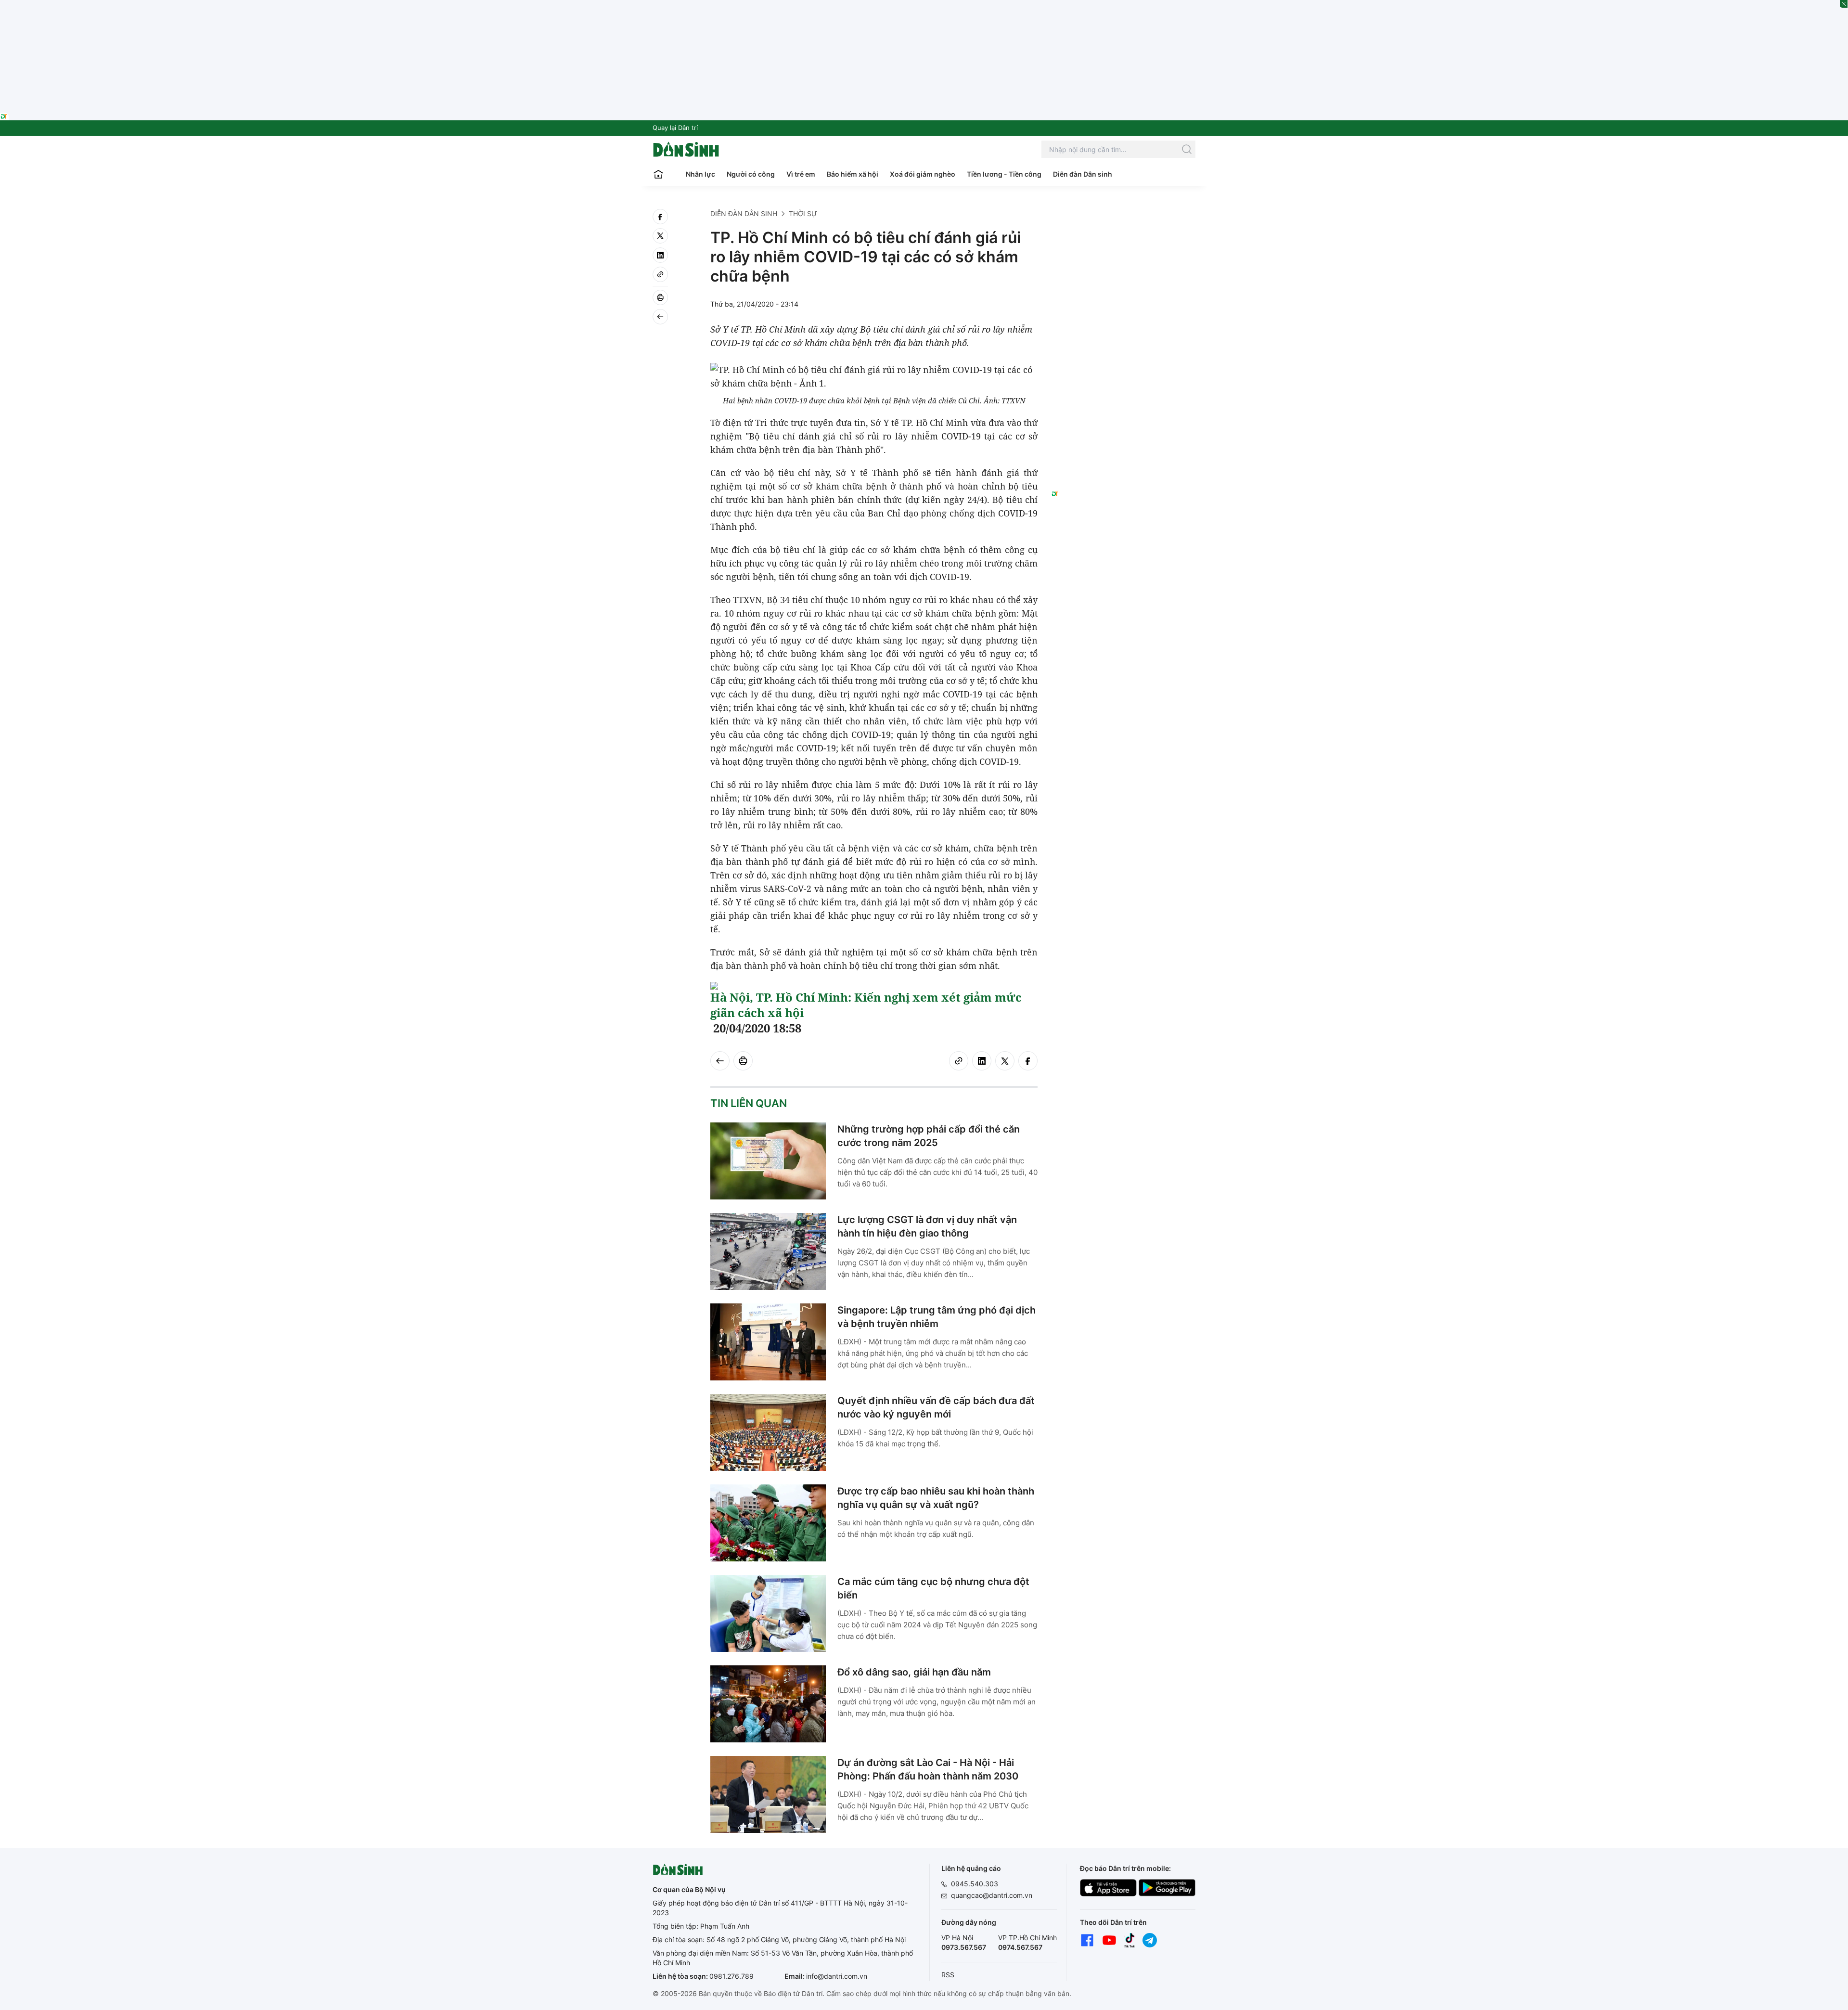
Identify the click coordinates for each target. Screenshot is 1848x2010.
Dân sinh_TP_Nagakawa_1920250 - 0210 (924, 6)
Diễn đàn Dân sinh (1083, 174)
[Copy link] (660, 274)
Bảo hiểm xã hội (853, 174)
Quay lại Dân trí (675, 128)
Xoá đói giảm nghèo (923, 174)
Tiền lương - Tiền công (1004, 174)
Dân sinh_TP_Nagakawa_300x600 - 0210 (1123, 220)
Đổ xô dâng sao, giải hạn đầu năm (914, 1672)
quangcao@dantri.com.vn (992, 1895)
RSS (948, 1975)
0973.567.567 (964, 1947)
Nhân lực (700, 174)
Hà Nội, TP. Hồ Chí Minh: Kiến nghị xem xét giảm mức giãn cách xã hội (866, 1005)
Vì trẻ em (801, 174)
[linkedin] (660, 255)
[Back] (660, 317)
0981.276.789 (731, 1976)
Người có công (751, 174)
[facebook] (660, 217)
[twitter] (660, 236)
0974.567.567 (1020, 1947)
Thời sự (803, 213)
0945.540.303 (975, 1884)
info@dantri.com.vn (837, 1976)
